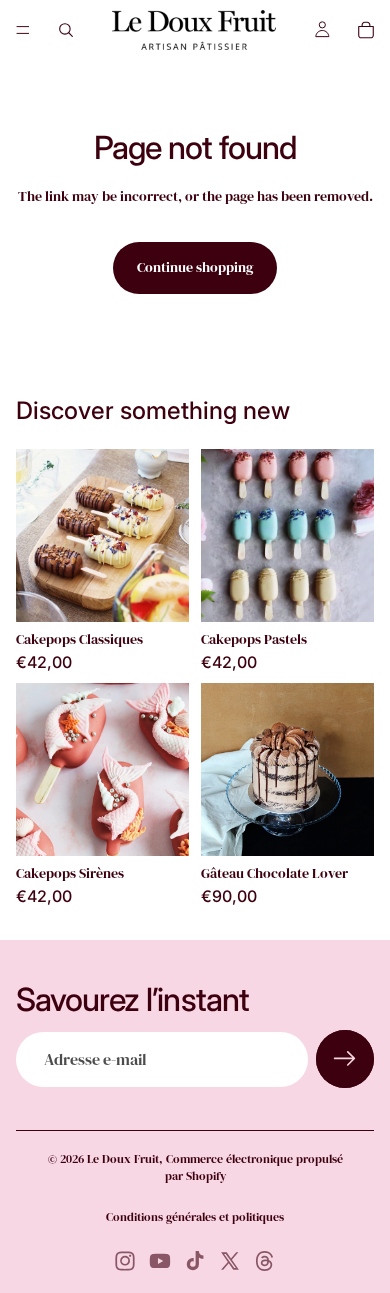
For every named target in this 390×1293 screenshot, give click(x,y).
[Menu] (23, 30)
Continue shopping (195, 267)
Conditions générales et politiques (195, 1217)
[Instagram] (125, 1261)
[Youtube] (160, 1261)
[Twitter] (230, 1261)
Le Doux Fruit (123, 1159)
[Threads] (265, 1261)
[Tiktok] (195, 1261)
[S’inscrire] (345, 1059)
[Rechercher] (66, 30)
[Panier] (366, 30)
